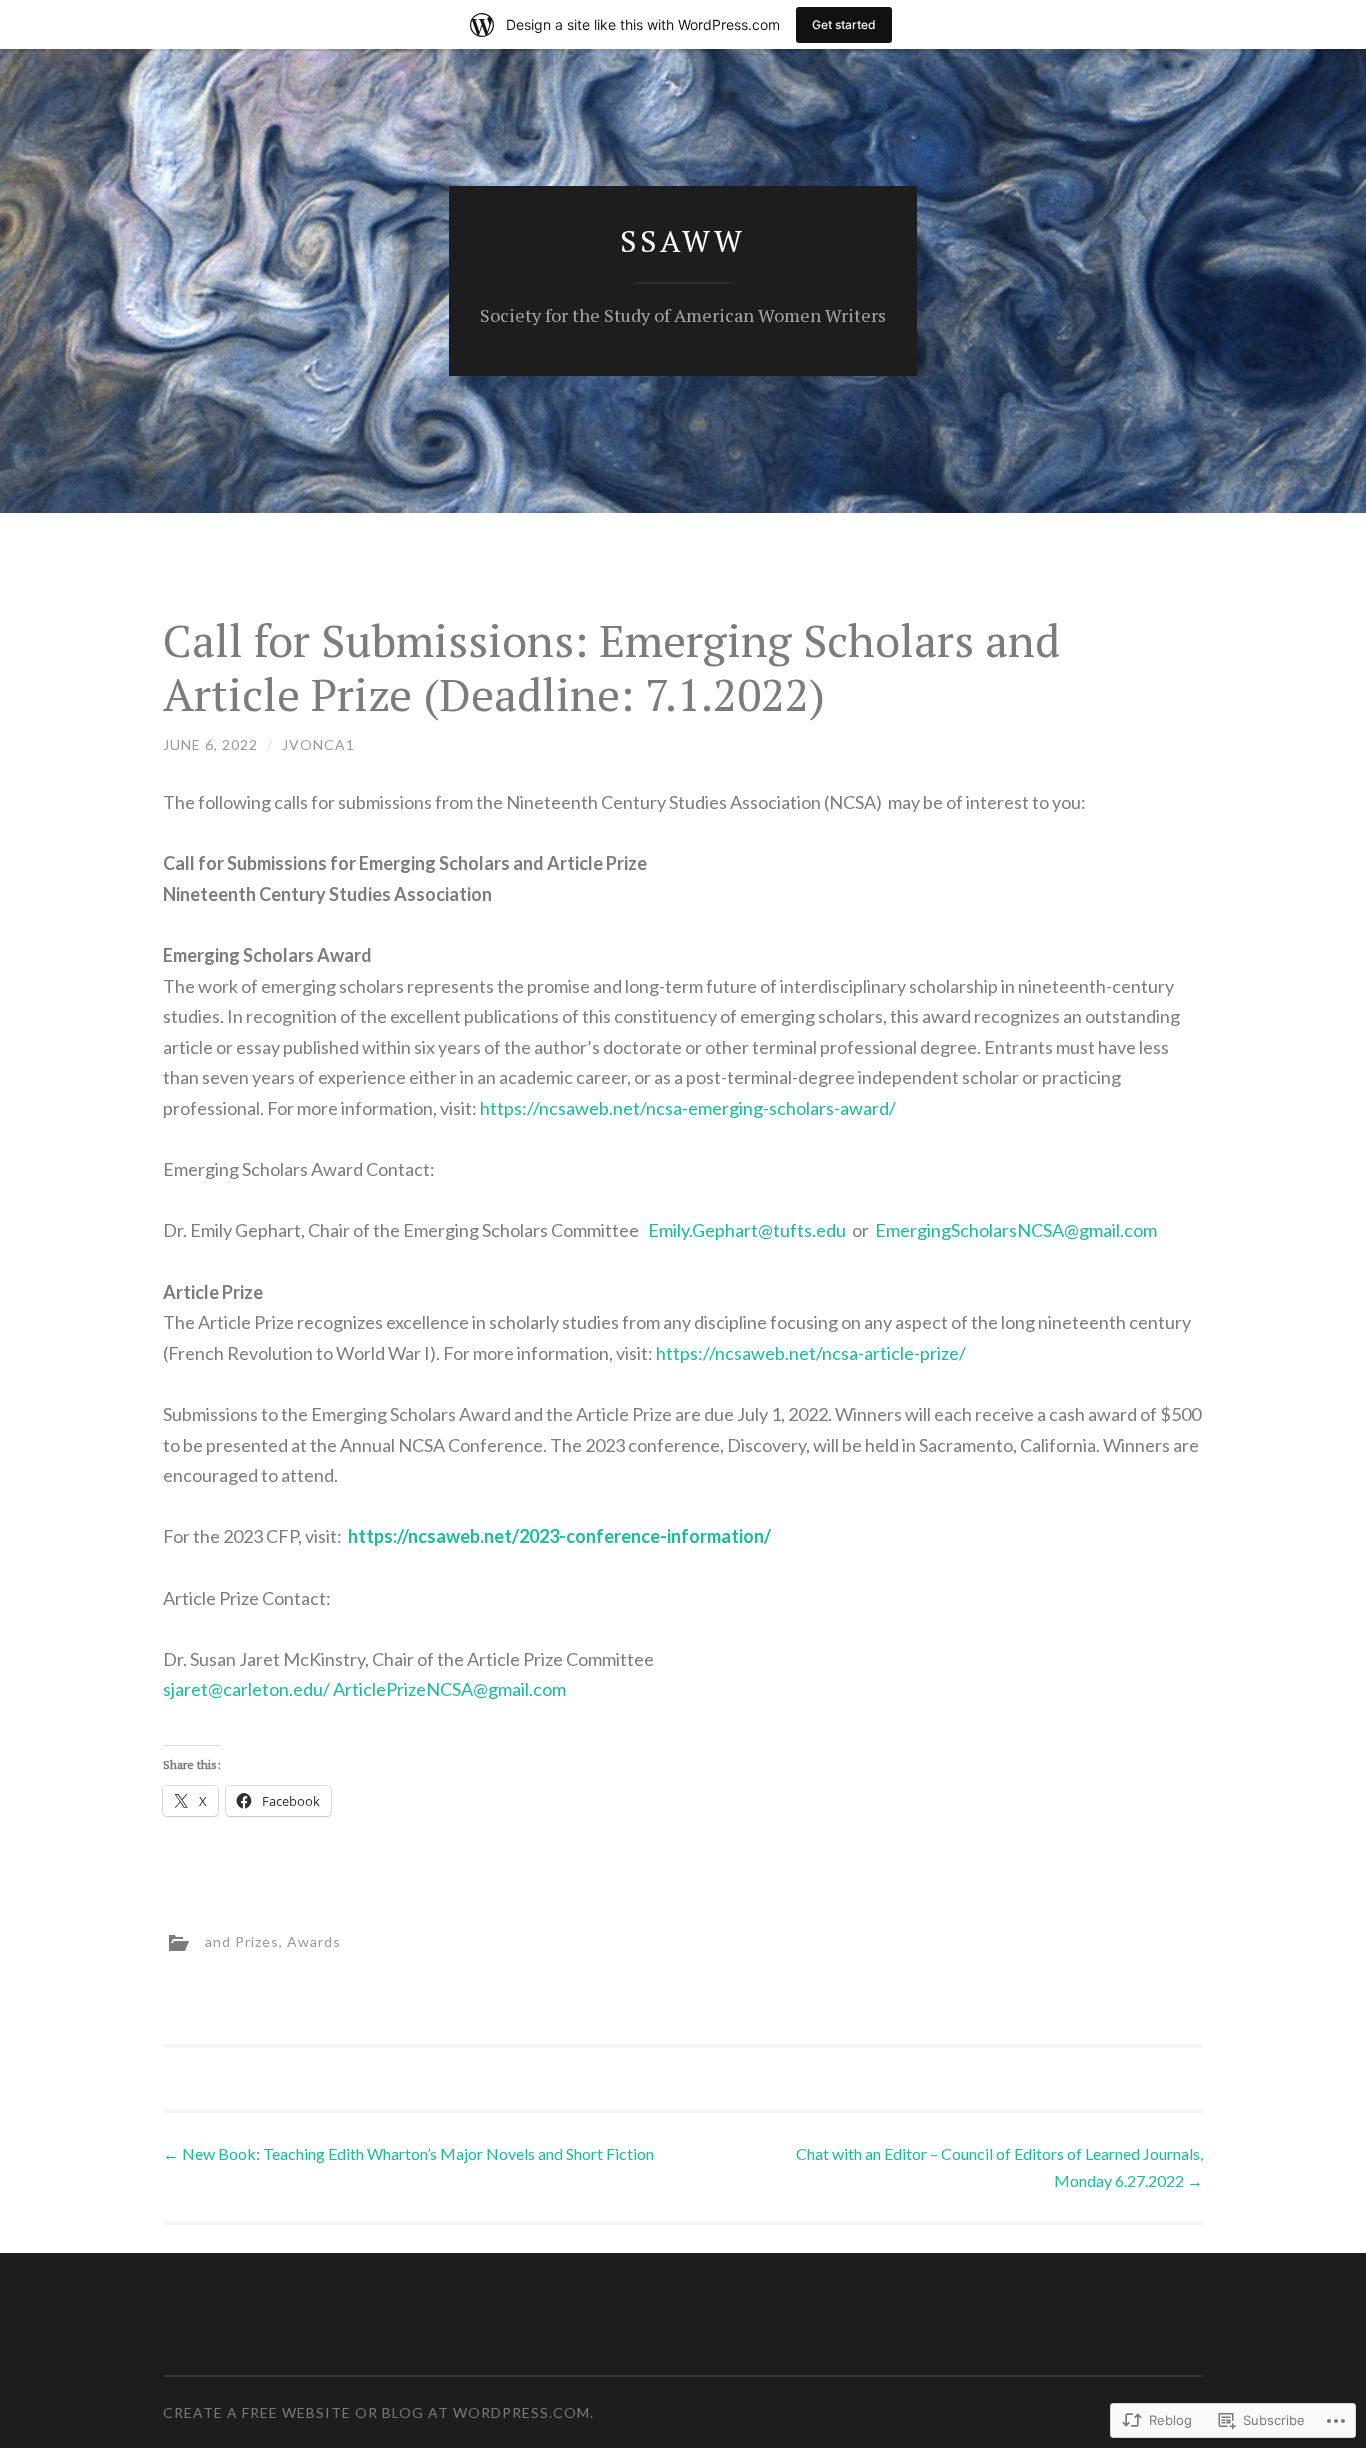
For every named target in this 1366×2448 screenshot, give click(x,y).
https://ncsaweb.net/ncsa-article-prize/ (811, 1353)
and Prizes (242, 1940)
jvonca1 (318, 744)
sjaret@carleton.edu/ (246, 1689)
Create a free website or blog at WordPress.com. (378, 2412)
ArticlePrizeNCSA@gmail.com (449, 1689)
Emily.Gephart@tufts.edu (747, 1230)
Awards (314, 1940)
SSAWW (683, 241)
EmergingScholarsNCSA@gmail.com (1016, 1230)
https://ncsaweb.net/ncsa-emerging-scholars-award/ (688, 1108)
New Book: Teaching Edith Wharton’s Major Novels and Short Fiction (408, 2153)
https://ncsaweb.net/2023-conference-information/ (559, 1536)
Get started (844, 24)
